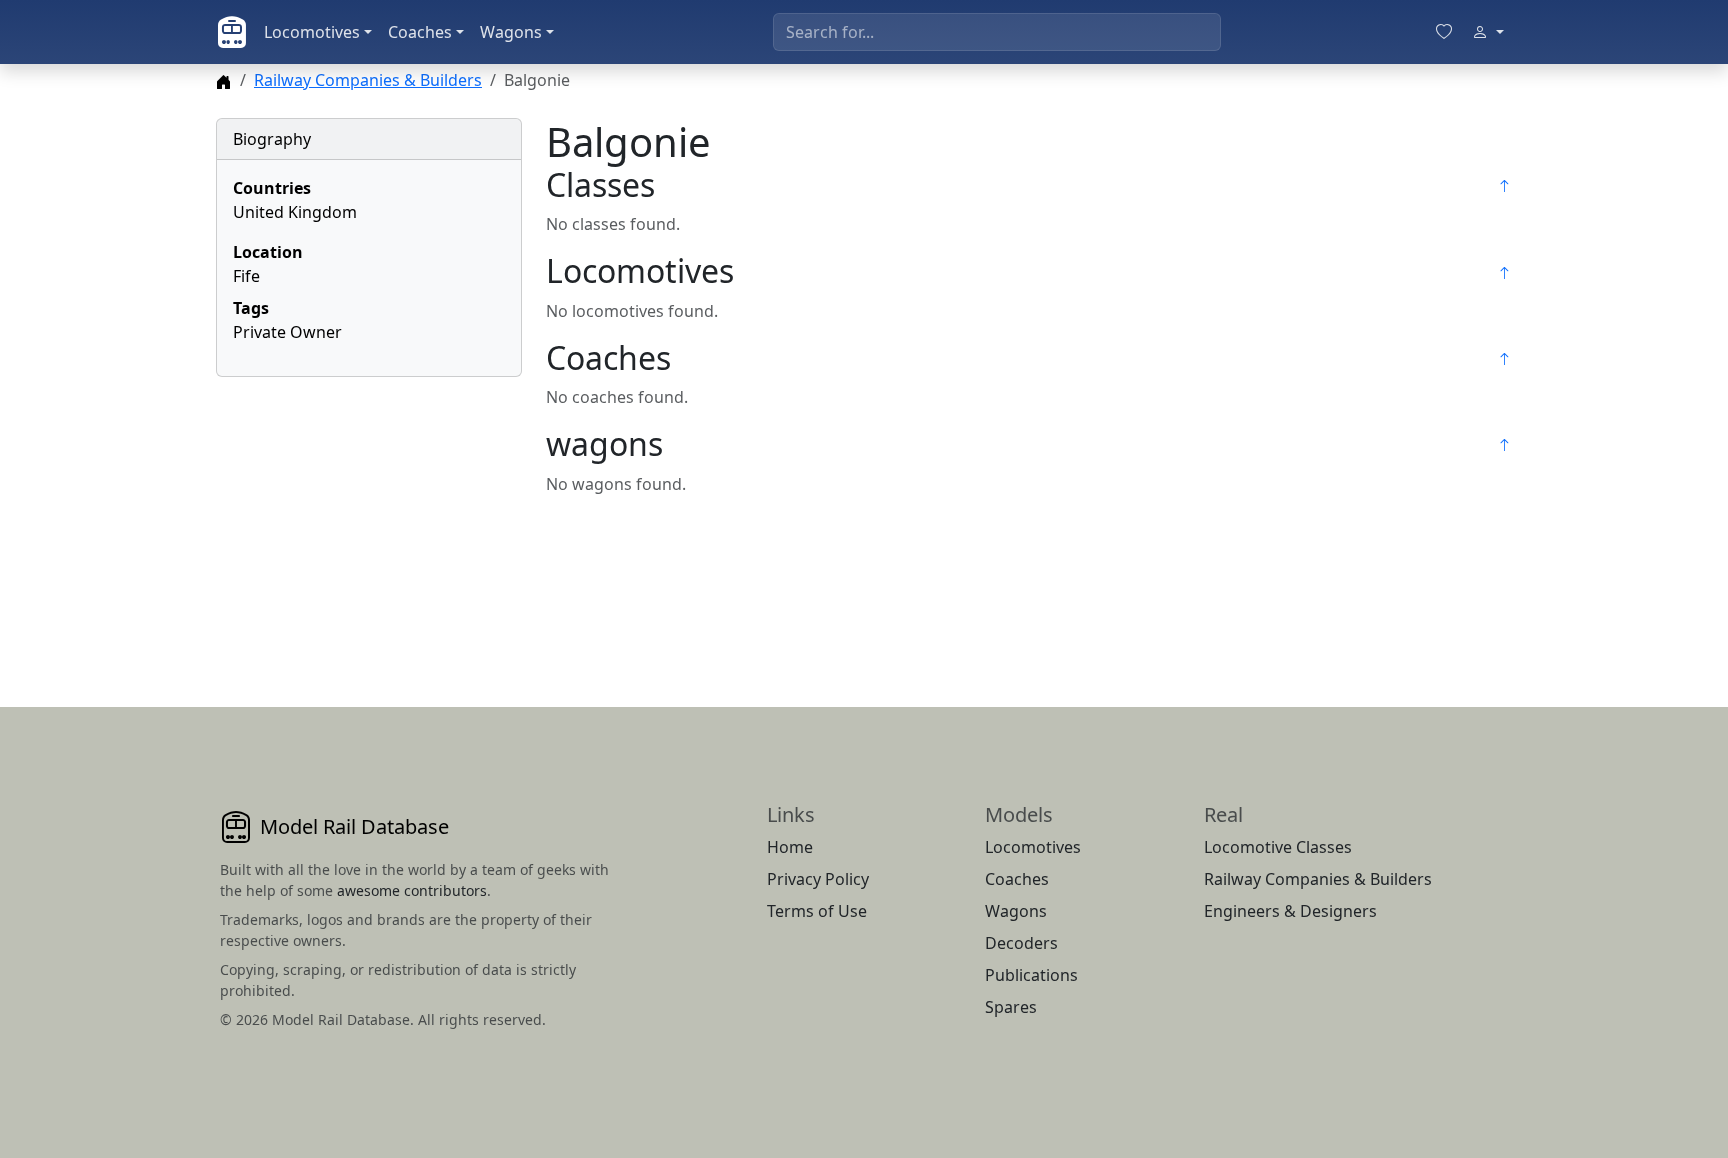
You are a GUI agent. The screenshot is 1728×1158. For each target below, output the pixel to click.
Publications (1031, 975)
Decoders (1021, 943)
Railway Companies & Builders (368, 80)
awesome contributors (412, 890)
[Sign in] (1488, 32)
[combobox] (997, 32)
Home (790, 847)
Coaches (420, 32)
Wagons (511, 32)
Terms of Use (817, 911)
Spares (1011, 1007)
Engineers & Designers (1290, 911)
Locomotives (312, 32)
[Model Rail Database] (232, 32)
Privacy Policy (818, 879)
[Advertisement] (369, 518)
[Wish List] (1444, 32)
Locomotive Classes (1278, 847)
